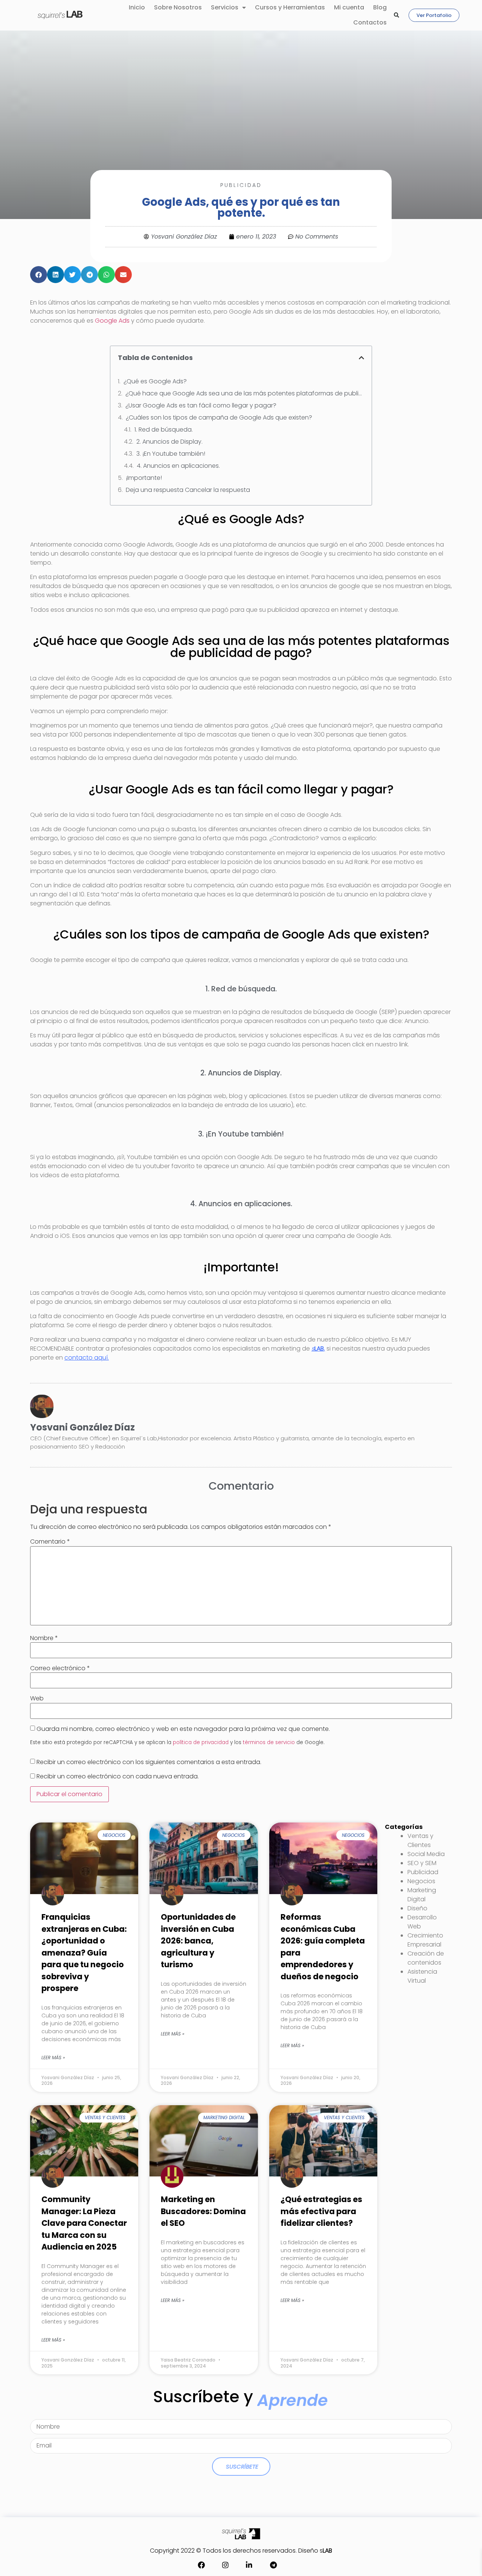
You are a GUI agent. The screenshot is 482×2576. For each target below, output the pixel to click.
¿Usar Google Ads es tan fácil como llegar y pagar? (201, 405)
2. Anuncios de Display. (169, 442)
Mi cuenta (349, 7)
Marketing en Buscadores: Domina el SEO (203, 2211)
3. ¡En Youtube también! (171, 454)
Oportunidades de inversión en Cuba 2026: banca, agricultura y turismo (198, 1941)
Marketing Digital (422, 1895)
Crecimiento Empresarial (425, 1940)
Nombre (44, 1638)
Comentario (50, 1542)
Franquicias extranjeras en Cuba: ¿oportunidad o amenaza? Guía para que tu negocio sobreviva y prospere (84, 1953)
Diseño (417, 1908)
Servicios (225, 7)
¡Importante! (144, 478)
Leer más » (53, 2058)
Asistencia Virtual (422, 1976)
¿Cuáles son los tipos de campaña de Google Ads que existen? (219, 417)
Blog (380, 7)
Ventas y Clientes (420, 1840)
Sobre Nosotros (178, 7)
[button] (397, 15)
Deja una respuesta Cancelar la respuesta (188, 490)
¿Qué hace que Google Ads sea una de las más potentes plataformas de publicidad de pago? (245, 393)
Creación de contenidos (426, 1958)
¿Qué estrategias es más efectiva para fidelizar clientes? (321, 2211)
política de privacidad (201, 1742)
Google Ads (112, 321)
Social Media (426, 1854)
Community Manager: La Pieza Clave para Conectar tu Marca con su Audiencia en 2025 (84, 2223)
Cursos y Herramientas (290, 7)
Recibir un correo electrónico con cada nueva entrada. (118, 1777)
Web (37, 1698)
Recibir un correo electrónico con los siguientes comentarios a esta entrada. (149, 1762)
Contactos (370, 22)
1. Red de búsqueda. (164, 430)
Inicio (137, 7)
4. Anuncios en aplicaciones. (178, 466)
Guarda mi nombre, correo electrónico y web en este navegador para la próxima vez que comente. (183, 1729)
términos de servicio (269, 1742)
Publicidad (241, 185)
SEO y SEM (422, 1863)
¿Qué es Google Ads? (155, 381)
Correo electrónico (60, 1668)
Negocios (421, 1881)
